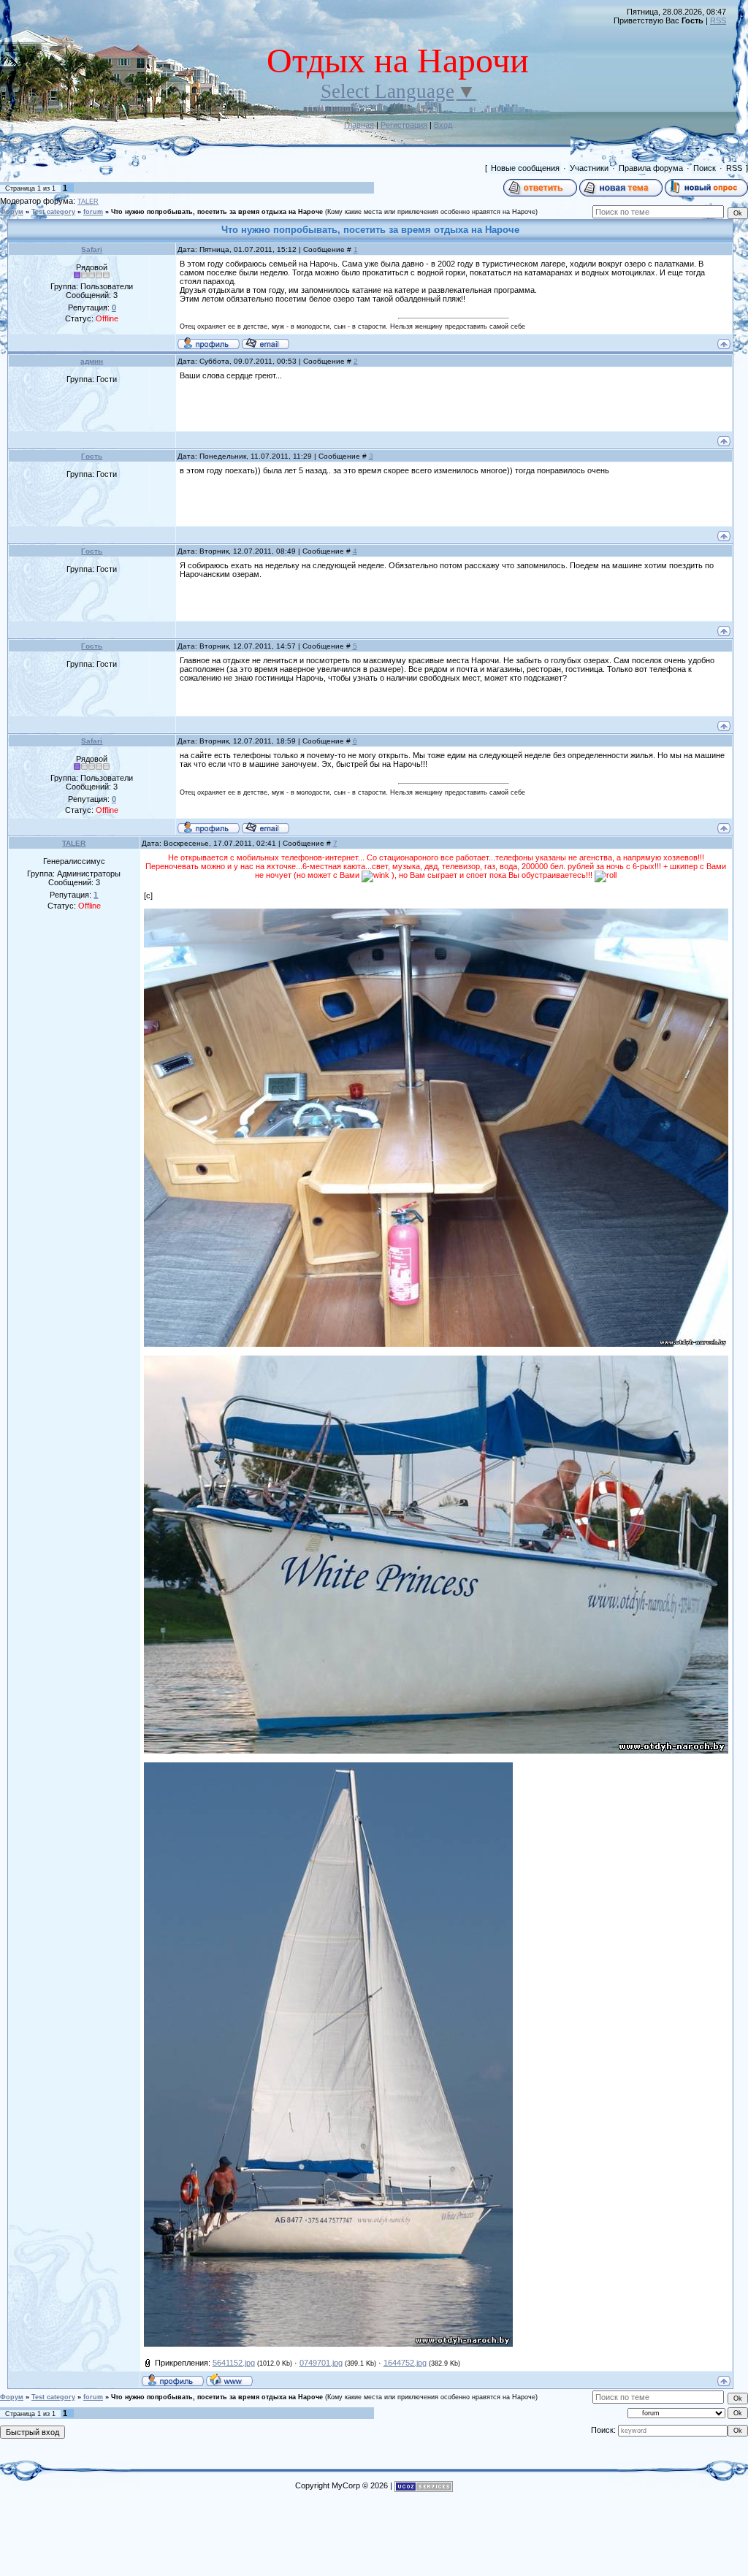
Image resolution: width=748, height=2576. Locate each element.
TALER (88, 202)
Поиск (705, 168)
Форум (12, 212)
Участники (589, 168)
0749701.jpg (321, 2363)
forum (93, 212)
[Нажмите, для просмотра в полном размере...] (436, 913)
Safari (92, 249)
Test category (53, 212)
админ (92, 361)
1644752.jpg (405, 2363)
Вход (443, 125)
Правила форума (651, 168)
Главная (359, 125)
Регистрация (404, 125)
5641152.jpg (234, 2363)
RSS (718, 20)
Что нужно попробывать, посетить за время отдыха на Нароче (217, 212)
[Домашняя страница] (229, 2380)
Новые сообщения (525, 168)
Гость (92, 456)
